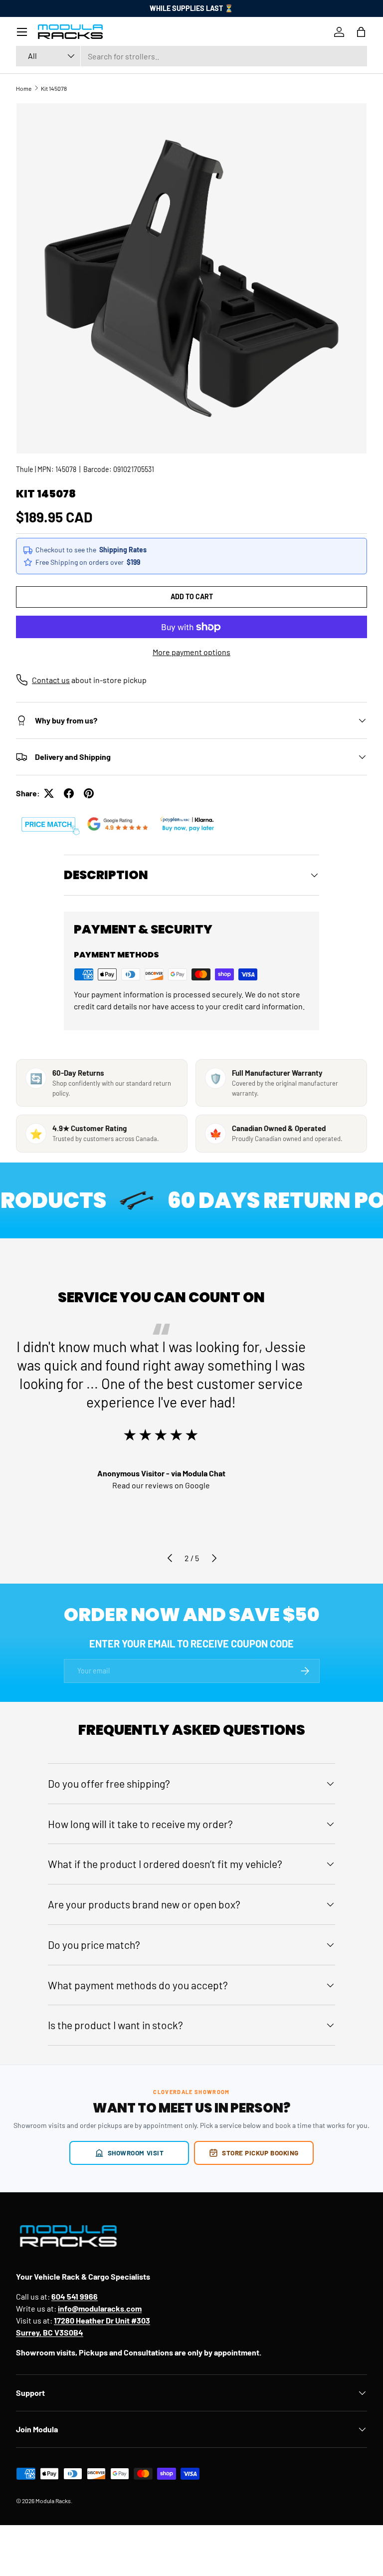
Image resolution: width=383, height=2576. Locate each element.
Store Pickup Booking (260, 2153)
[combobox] (191, 56)
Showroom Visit (136, 2153)
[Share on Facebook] (69, 793)
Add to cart (192, 596)
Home (24, 88)
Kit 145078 (54, 88)
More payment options (191, 652)
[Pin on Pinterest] (89, 793)
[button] (361, 32)
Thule (25, 469)
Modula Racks (53, 2501)
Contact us (51, 680)
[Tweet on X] (49, 793)
